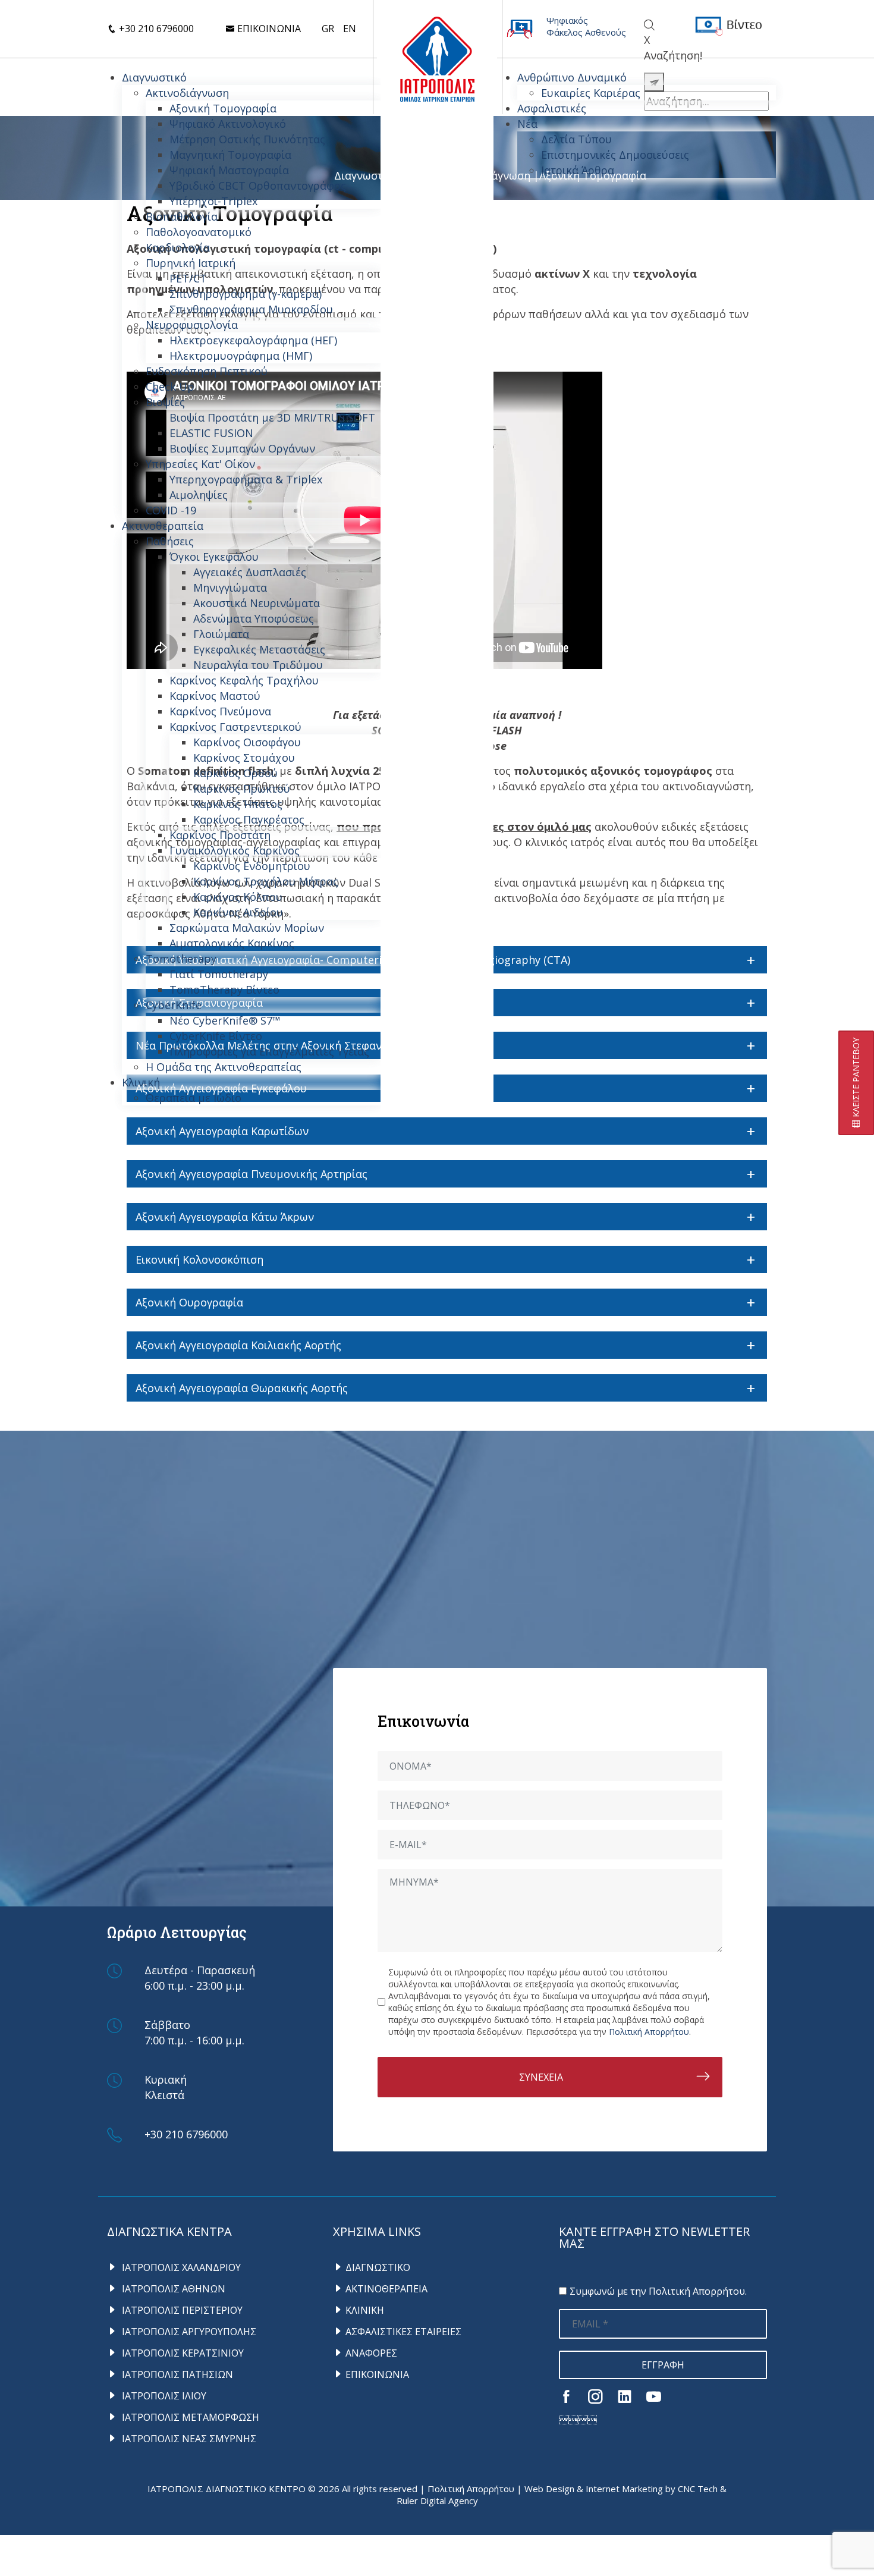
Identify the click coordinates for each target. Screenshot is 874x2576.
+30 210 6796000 (155, 29)
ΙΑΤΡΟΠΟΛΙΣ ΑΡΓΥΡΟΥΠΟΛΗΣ (188, 2332)
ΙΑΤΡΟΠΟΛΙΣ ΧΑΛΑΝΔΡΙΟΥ (180, 2267)
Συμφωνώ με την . (658, 2291)
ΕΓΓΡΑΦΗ (663, 2365)
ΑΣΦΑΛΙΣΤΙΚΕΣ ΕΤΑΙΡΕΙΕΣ (403, 2332)
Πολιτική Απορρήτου (649, 2032)
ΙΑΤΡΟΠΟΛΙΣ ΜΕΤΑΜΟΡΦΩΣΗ (189, 2417)
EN (350, 29)
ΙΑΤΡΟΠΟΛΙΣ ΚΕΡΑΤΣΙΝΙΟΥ (182, 2353)
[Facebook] (566, 2396)
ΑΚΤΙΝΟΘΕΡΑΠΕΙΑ (386, 2289)
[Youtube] (654, 2396)
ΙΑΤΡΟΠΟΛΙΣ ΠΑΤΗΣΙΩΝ (176, 2374)
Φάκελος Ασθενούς (586, 32)
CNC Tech (698, 2489)
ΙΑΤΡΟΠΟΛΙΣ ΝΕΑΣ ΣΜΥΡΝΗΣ (188, 2439)
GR (328, 29)
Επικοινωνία (268, 29)
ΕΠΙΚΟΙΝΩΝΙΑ (377, 2374)
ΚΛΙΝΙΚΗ (365, 2310)
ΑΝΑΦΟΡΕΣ (371, 2353)
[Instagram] (595, 2396)
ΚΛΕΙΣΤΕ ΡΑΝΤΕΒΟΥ (856, 1079)
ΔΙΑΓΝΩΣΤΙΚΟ (378, 2267)
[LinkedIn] (625, 2396)
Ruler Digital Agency (437, 2500)
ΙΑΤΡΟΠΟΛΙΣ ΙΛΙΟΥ (163, 2396)
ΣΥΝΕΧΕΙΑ (541, 2077)
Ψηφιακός (567, 20)
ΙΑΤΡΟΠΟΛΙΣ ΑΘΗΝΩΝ (172, 2289)
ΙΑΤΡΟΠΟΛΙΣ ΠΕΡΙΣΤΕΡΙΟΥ (181, 2310)
